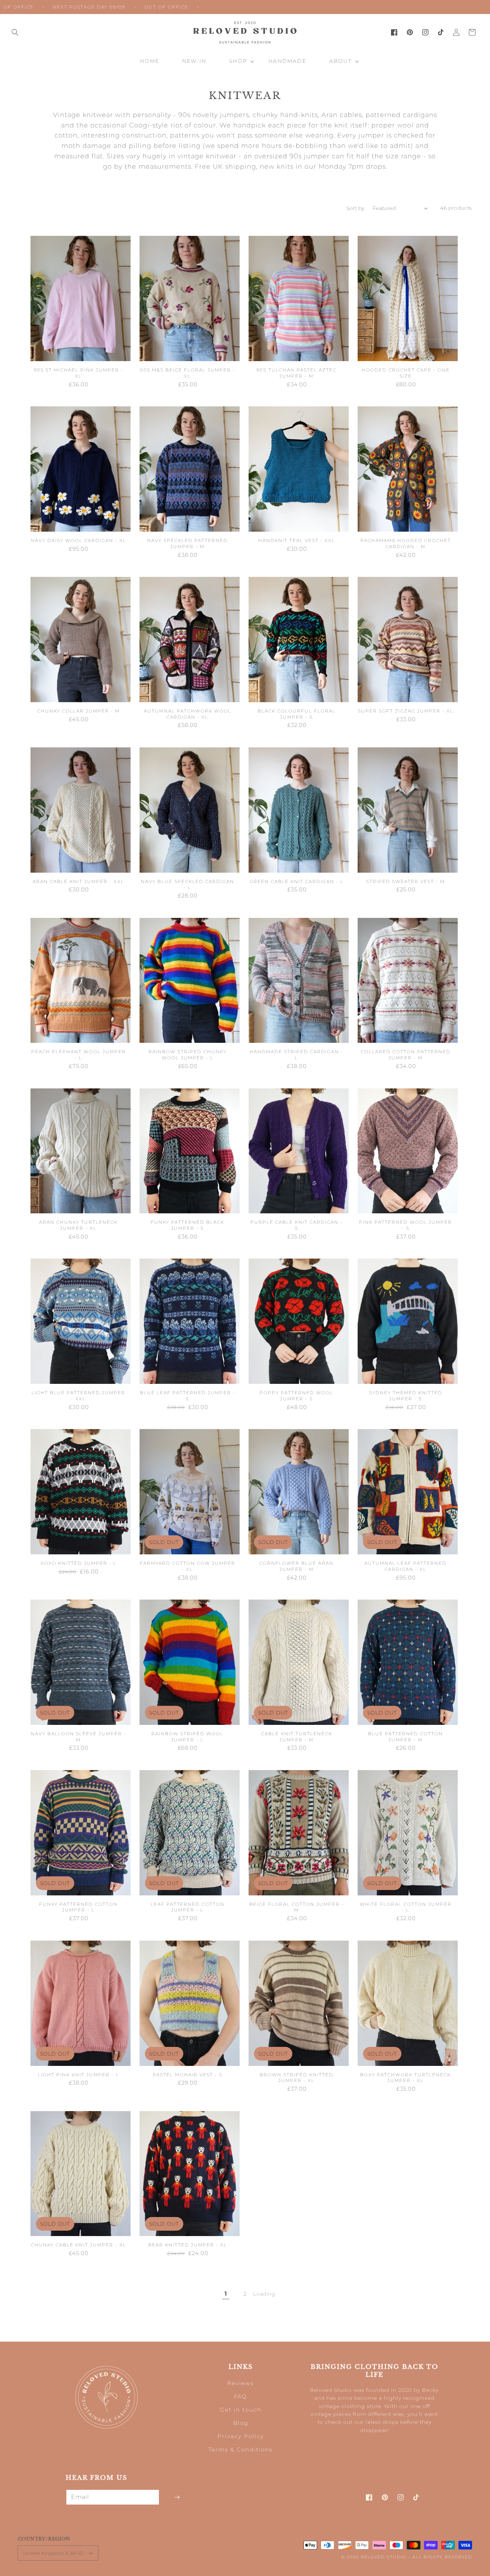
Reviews (241, 2383)
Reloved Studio (384, 2557)
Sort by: (356, 208)
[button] (15, 32)
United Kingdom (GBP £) (53, 2553)
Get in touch (241, 2410)
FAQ (241, 2396)
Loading (264, 2294)
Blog (241, 2423)
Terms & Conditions (241, 2449)
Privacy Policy (241, 2436)
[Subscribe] (177, 2497)
